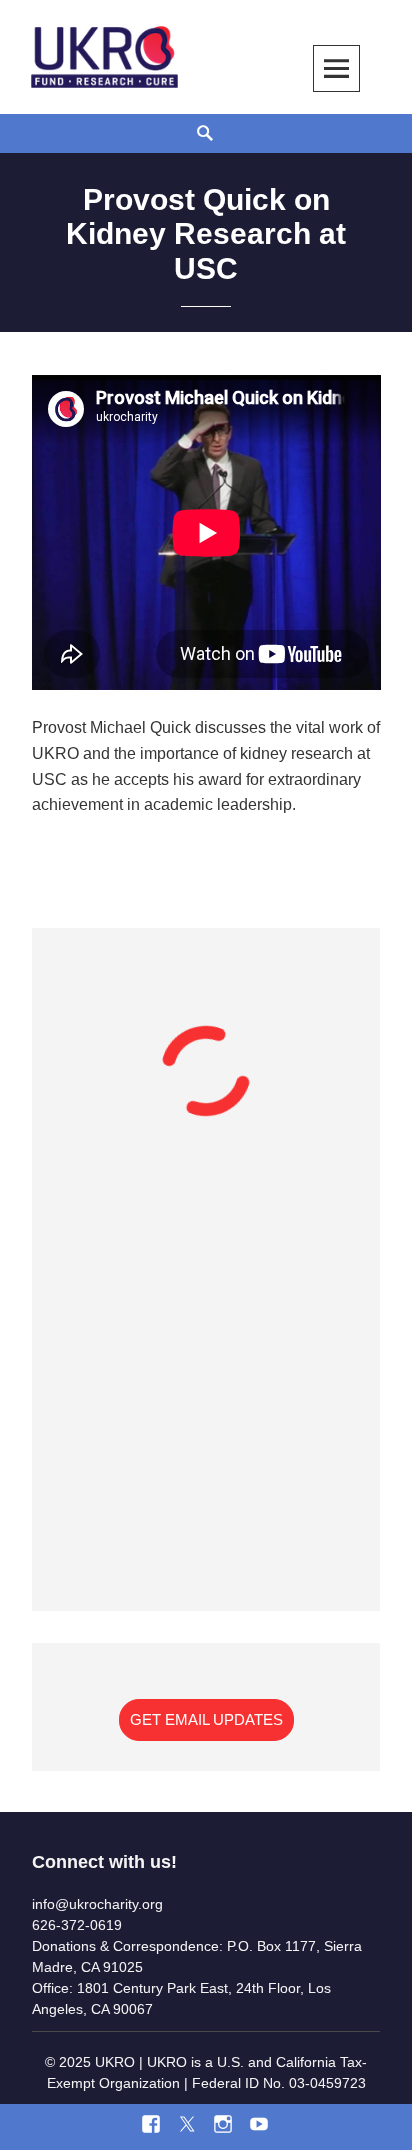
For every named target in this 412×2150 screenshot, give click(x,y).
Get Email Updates (206, 1719)
